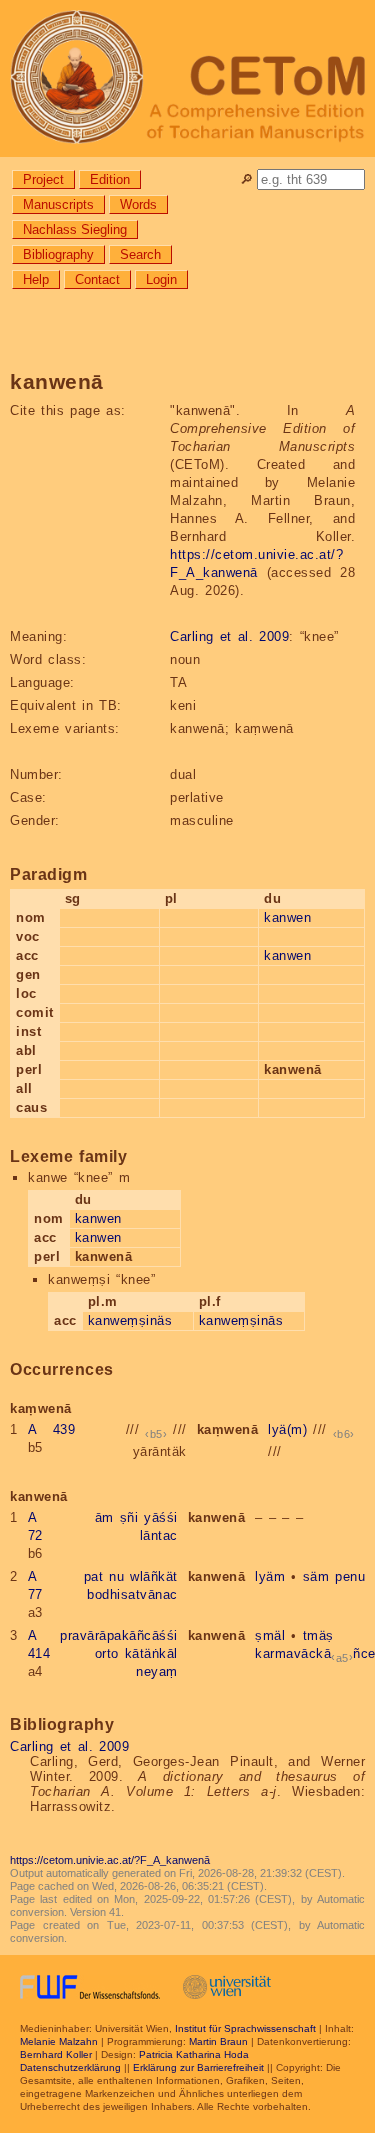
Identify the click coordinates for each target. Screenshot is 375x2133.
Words (138, 204)
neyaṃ (157, 1671)
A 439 (52, 1429)
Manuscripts (58, 204)
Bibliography (58, 254)
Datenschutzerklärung (70, 2067)
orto (107, 1653)
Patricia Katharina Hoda (194, 2054)
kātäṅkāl (151, 1653)
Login (161, 279)
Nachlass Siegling (75, 229)
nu (116, 1576)
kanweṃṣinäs (130, 1320)
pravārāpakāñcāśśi (119, 1635)
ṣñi (129, 1517)
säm (316, 1576)
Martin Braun (218, 2041)
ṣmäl (270, 1635)
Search (140, 254)
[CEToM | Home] (187, 78)
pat (94, 1576)
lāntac (159, 1535)
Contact (97, 279)
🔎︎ (246, 179)
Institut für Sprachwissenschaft (245, 2028)
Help (36, 279)
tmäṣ (318, 1635)
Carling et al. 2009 (229, 636)
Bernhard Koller (56, 2054)
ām (104, 1517)
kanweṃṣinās (241, 1320)
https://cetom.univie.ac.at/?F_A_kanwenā (110, 1860)
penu (350, 1576)
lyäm (270, 1576)
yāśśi (161, 1517)
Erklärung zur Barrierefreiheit (198, 2067)
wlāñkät (154, 1576)
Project (43, 179)
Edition (110, 179)
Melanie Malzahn (59, 2041)
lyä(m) (287, 1429)
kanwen (287, 917)
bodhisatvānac (132, 1594)
